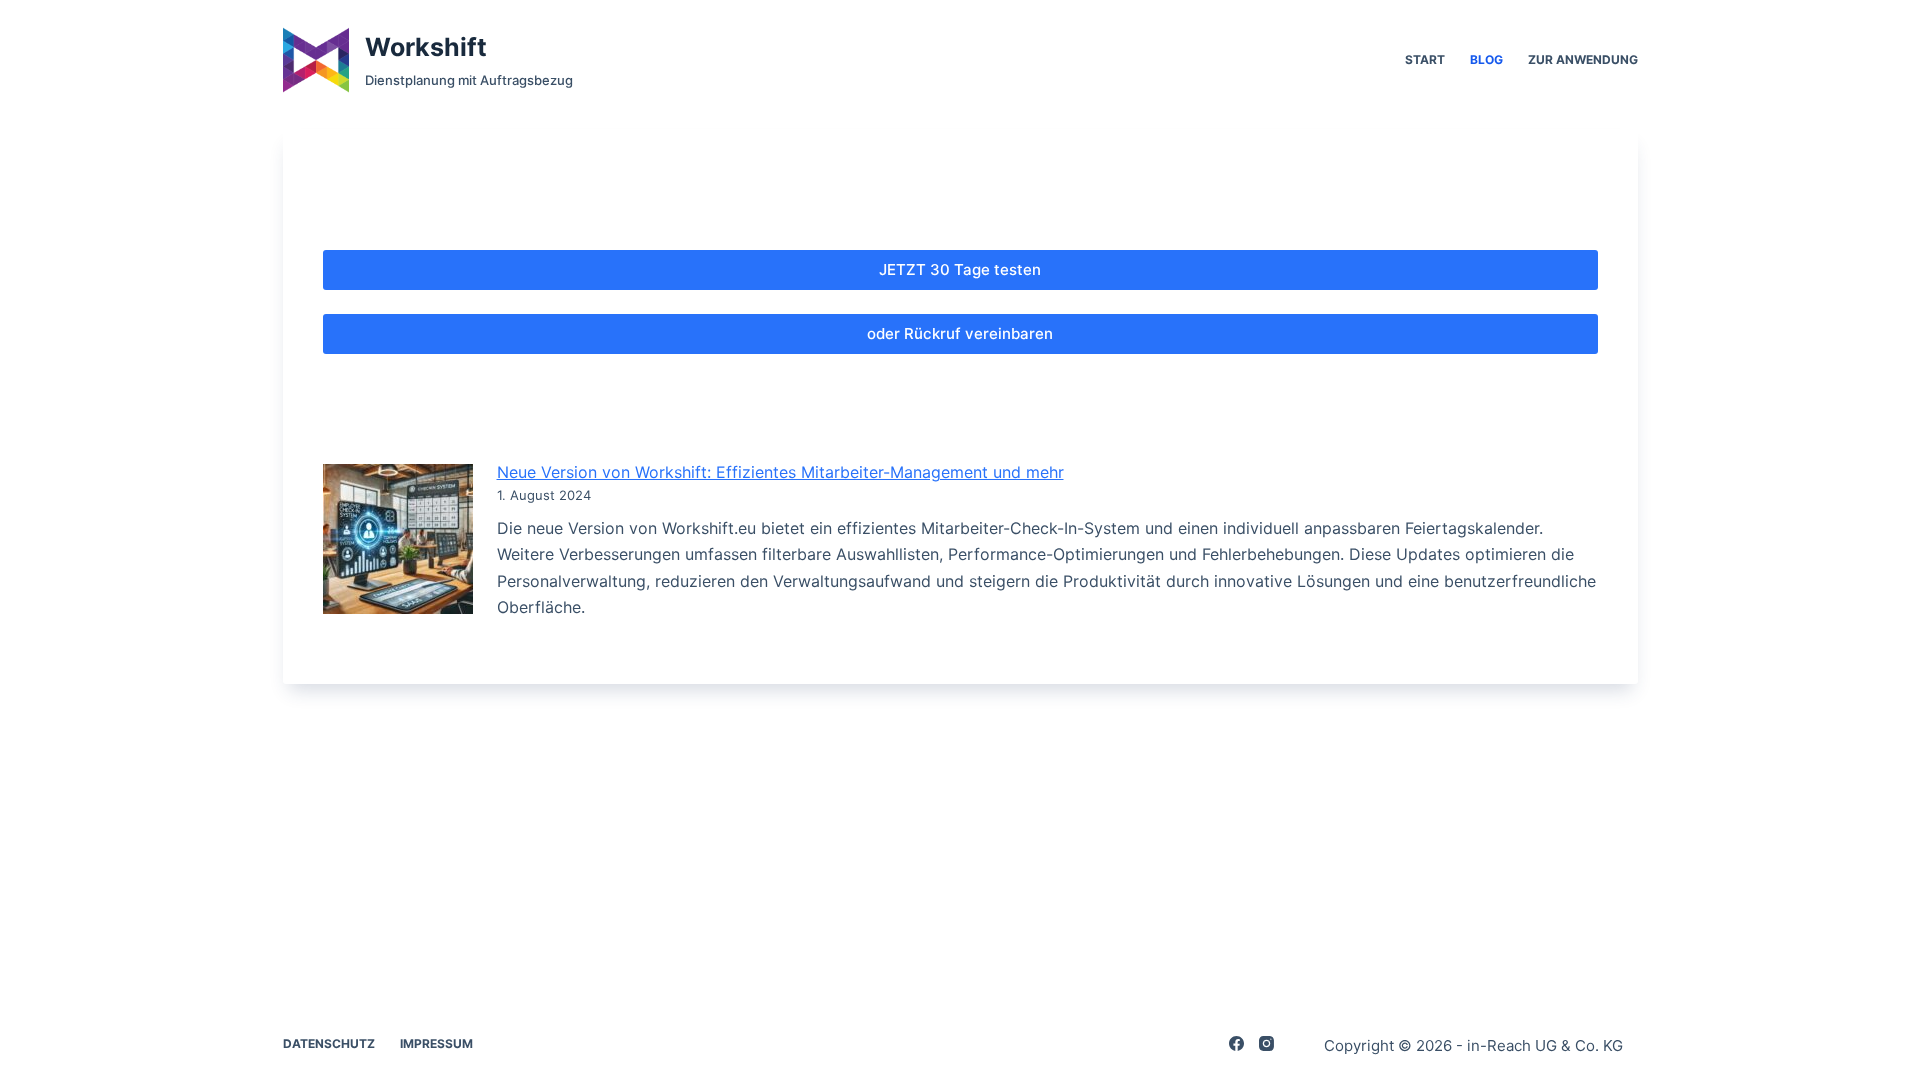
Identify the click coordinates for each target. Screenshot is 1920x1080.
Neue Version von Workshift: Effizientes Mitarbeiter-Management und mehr (780, 472)
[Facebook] (1236, 1043)
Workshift (426, 47)
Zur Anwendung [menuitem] (1583, 59)
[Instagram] (1266, 1043)
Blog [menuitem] (1486, 59)
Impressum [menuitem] (436, 1043)
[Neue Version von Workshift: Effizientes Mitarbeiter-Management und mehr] (398, 539)
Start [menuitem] (1425, 59)
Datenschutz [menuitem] (329, 1043)
